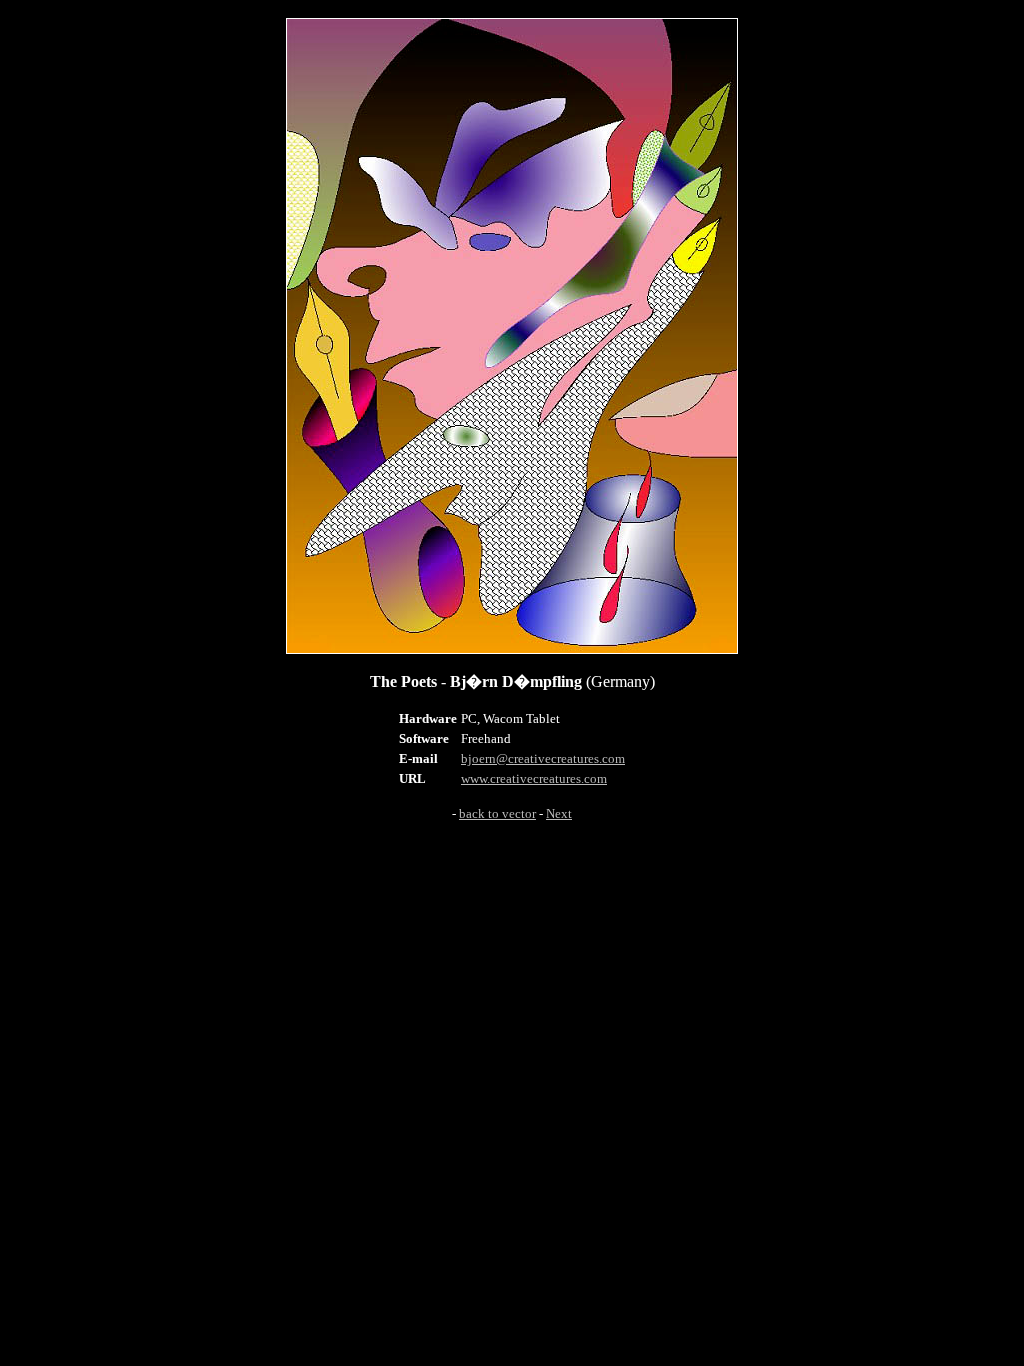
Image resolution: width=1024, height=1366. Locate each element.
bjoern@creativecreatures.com (543, 758)
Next (559, 813)
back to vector (497, 813)
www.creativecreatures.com (534, 778)
